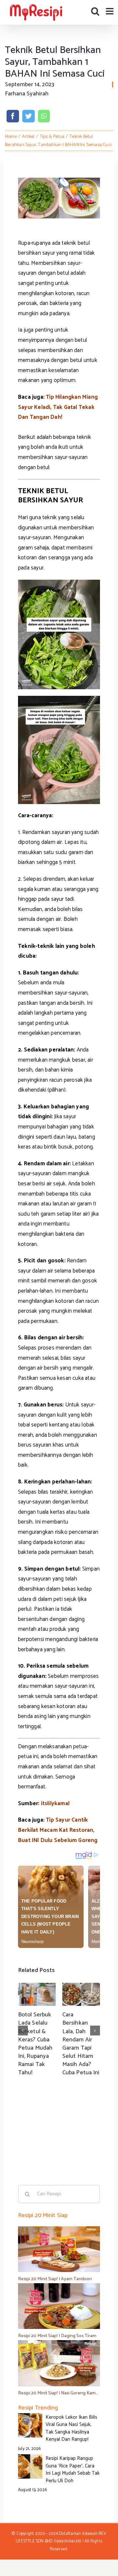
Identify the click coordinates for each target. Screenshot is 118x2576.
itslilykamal (55, 1804)
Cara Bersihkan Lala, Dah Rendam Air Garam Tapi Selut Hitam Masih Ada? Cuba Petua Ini (81, 2044)
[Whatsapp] (44, 116)
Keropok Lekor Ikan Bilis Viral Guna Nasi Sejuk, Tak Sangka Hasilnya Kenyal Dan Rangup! (71, 2428)
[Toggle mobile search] (95, 11)
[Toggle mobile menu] (110, 11)
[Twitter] (29, 116)
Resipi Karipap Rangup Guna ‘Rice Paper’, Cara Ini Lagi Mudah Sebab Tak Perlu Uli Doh (73, 2470)
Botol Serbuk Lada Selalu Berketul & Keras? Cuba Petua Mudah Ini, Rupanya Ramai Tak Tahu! (35, 2044)
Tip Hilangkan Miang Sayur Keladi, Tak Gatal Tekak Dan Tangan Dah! (58, 407)
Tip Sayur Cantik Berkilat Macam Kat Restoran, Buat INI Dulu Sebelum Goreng (58, 1830)
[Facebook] (13, 116)
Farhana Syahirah (27, 94)
